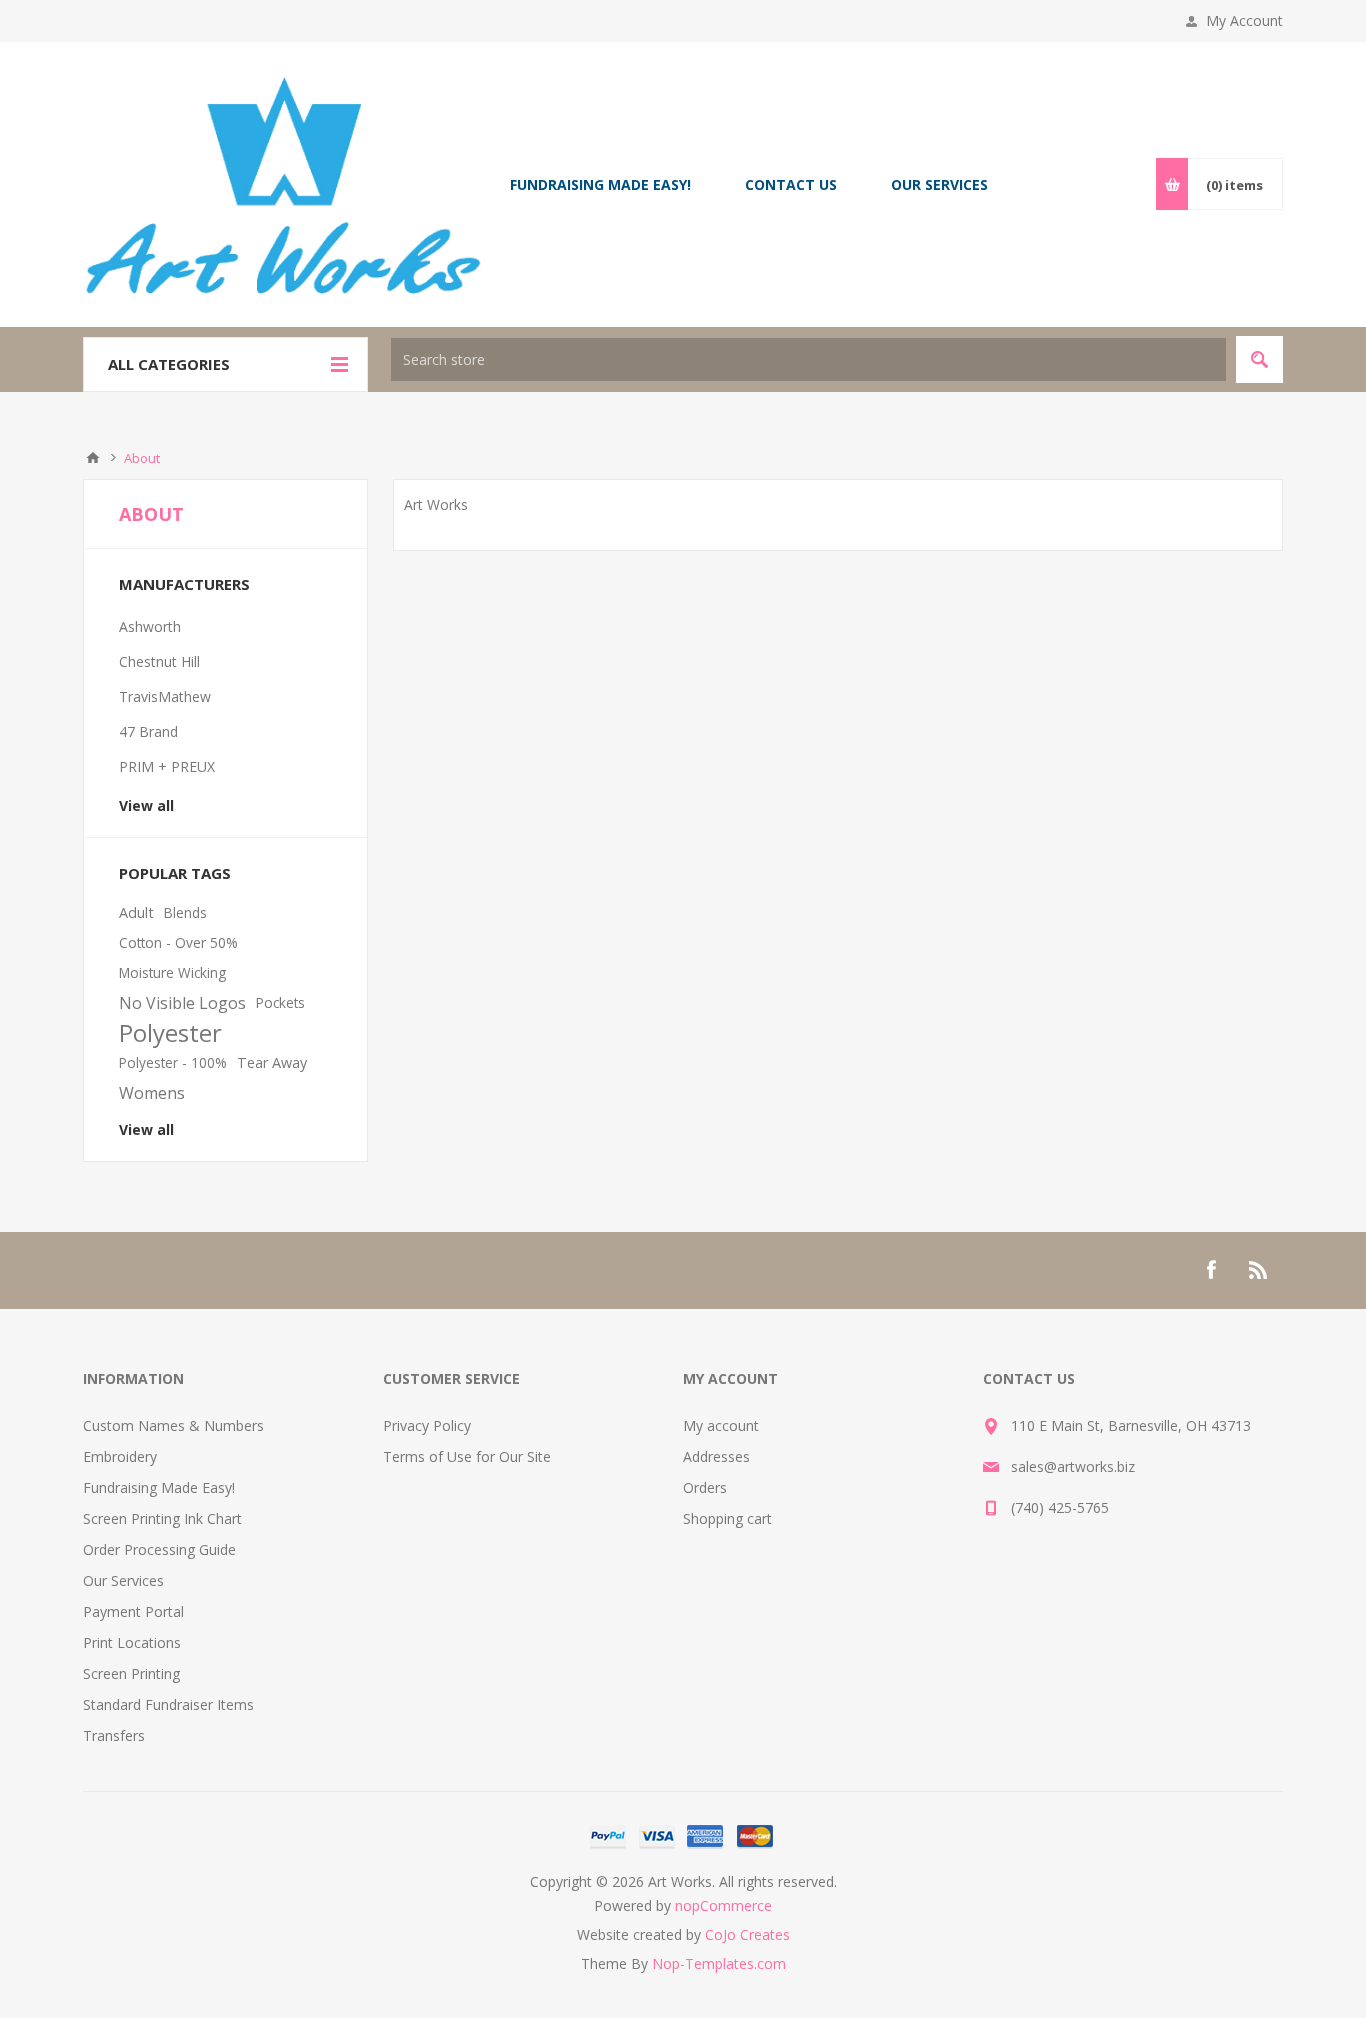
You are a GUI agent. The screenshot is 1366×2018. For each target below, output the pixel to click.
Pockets (280, 1002)
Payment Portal (133, 1611)
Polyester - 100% (173, 1062)
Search (1259, 359)
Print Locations (132, 1642)
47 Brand (148, 731)
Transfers (114, 1735)
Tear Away (272, 1062)
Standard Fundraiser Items (168, 1704)
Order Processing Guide (159, 1549)
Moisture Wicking (172, 972)
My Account (1244, 20)
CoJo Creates (747, 1934)
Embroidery (120, 1456)
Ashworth (150, 626)
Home (93, 458)
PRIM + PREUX (167, 766)
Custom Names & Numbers (173, 1425)
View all (146, 805)
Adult (136, 912)
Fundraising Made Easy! (159, 1487)
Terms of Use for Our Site (467, 1456)
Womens (152, 1093)
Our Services (123, 1580)
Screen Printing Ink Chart (162, 1518)
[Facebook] (1211, 1270)
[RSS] (1259, 1270)
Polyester (170, 1033)
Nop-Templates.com (719, 1963)
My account (721, 1425)
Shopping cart (727, 1518)
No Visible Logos (182, 1003)
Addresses (716, 1456)
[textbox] (808, 359)
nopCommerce (723, 1905)
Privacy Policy (427, 1425)
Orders (705, 1487)
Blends (185, 912)
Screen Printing (131, 1673)
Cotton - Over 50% (178, 942)
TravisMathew (165, 696)
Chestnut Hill (159, 661)
